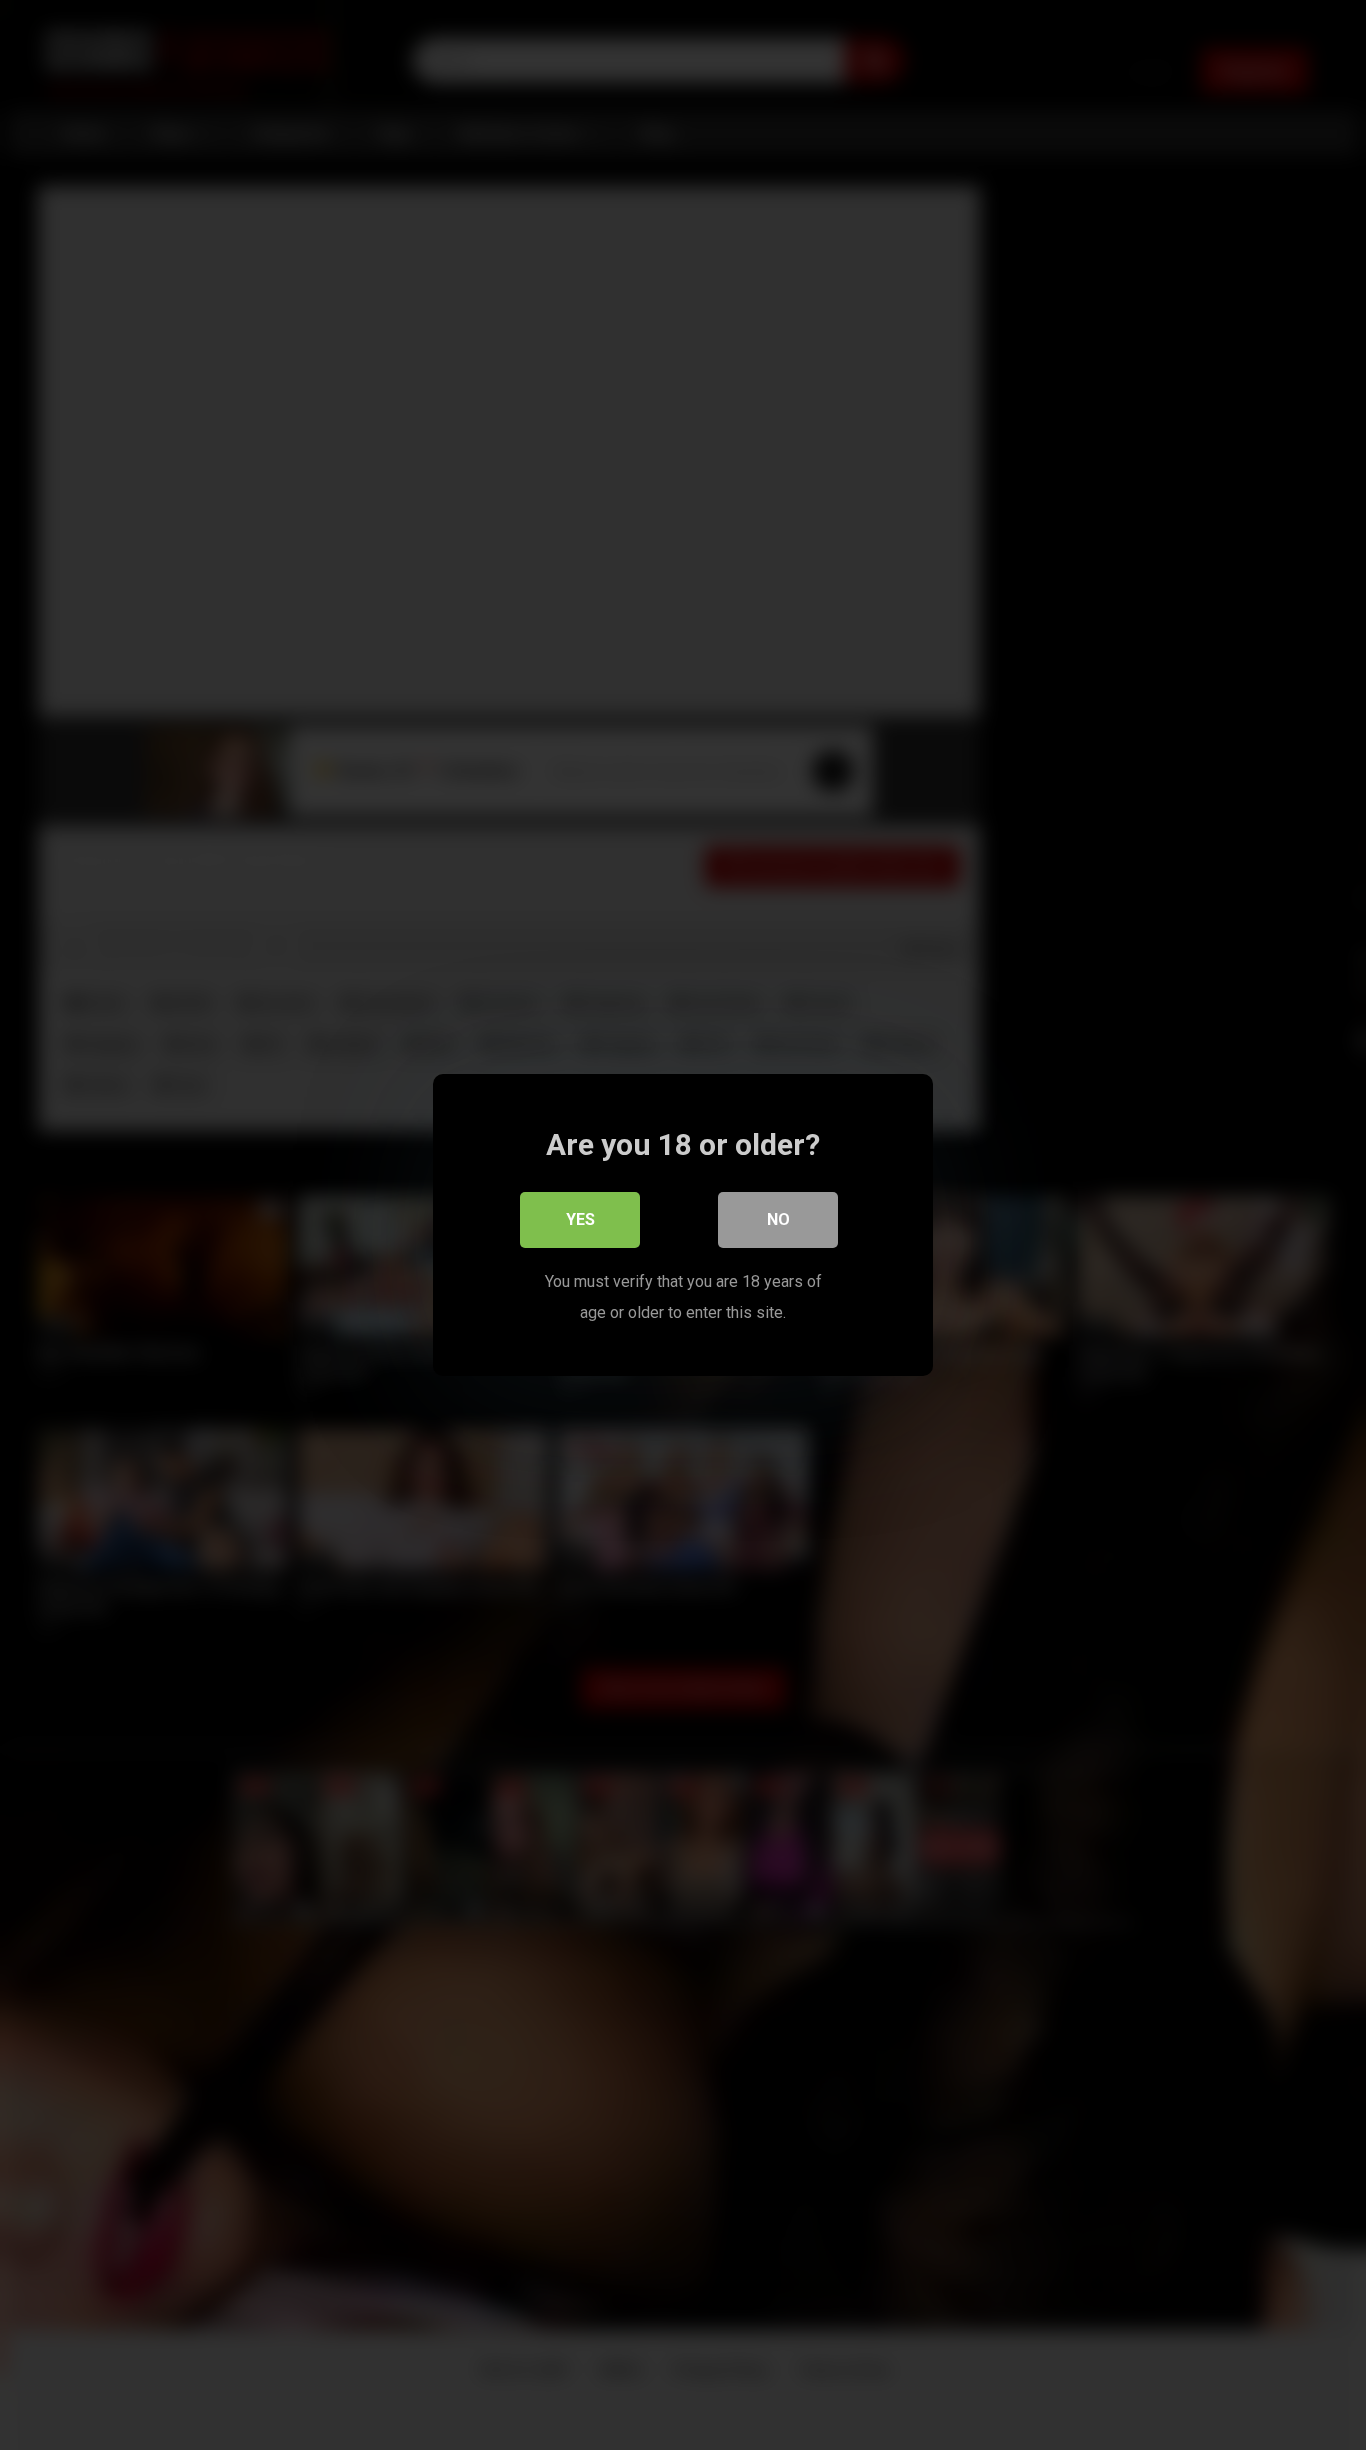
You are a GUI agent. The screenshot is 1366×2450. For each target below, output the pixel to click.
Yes (580, 1219)
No (778, 1219)
